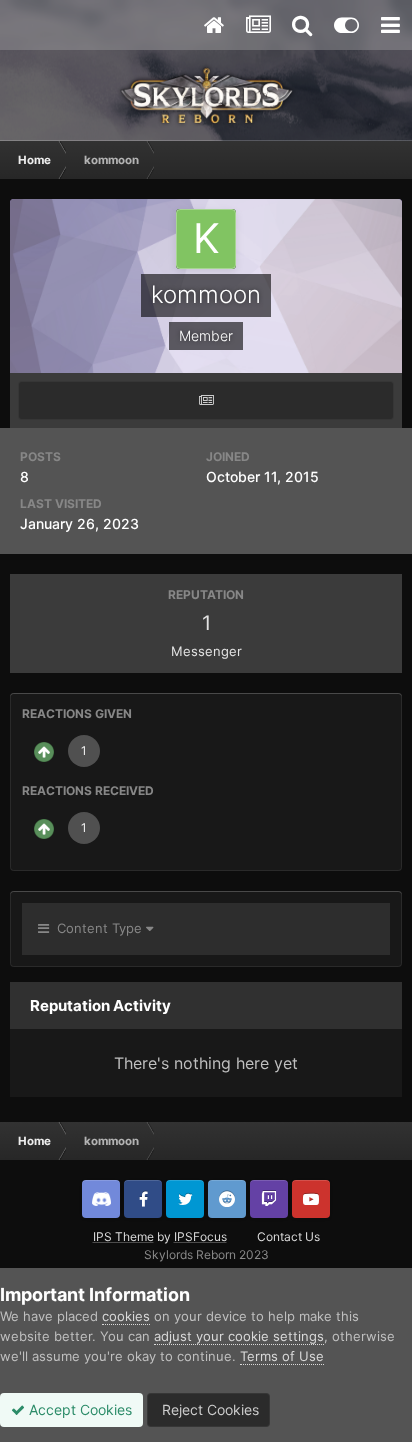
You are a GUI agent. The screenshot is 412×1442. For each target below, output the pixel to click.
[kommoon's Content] (206, 400)
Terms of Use (282, 1356)
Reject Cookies (208, 1409)
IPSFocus (200, 1236)
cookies (126, 1316)
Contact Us (288, 1236)
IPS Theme (123, 1236)
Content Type (97, 928)
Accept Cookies (78, 1409)
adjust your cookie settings (239, 1336)
